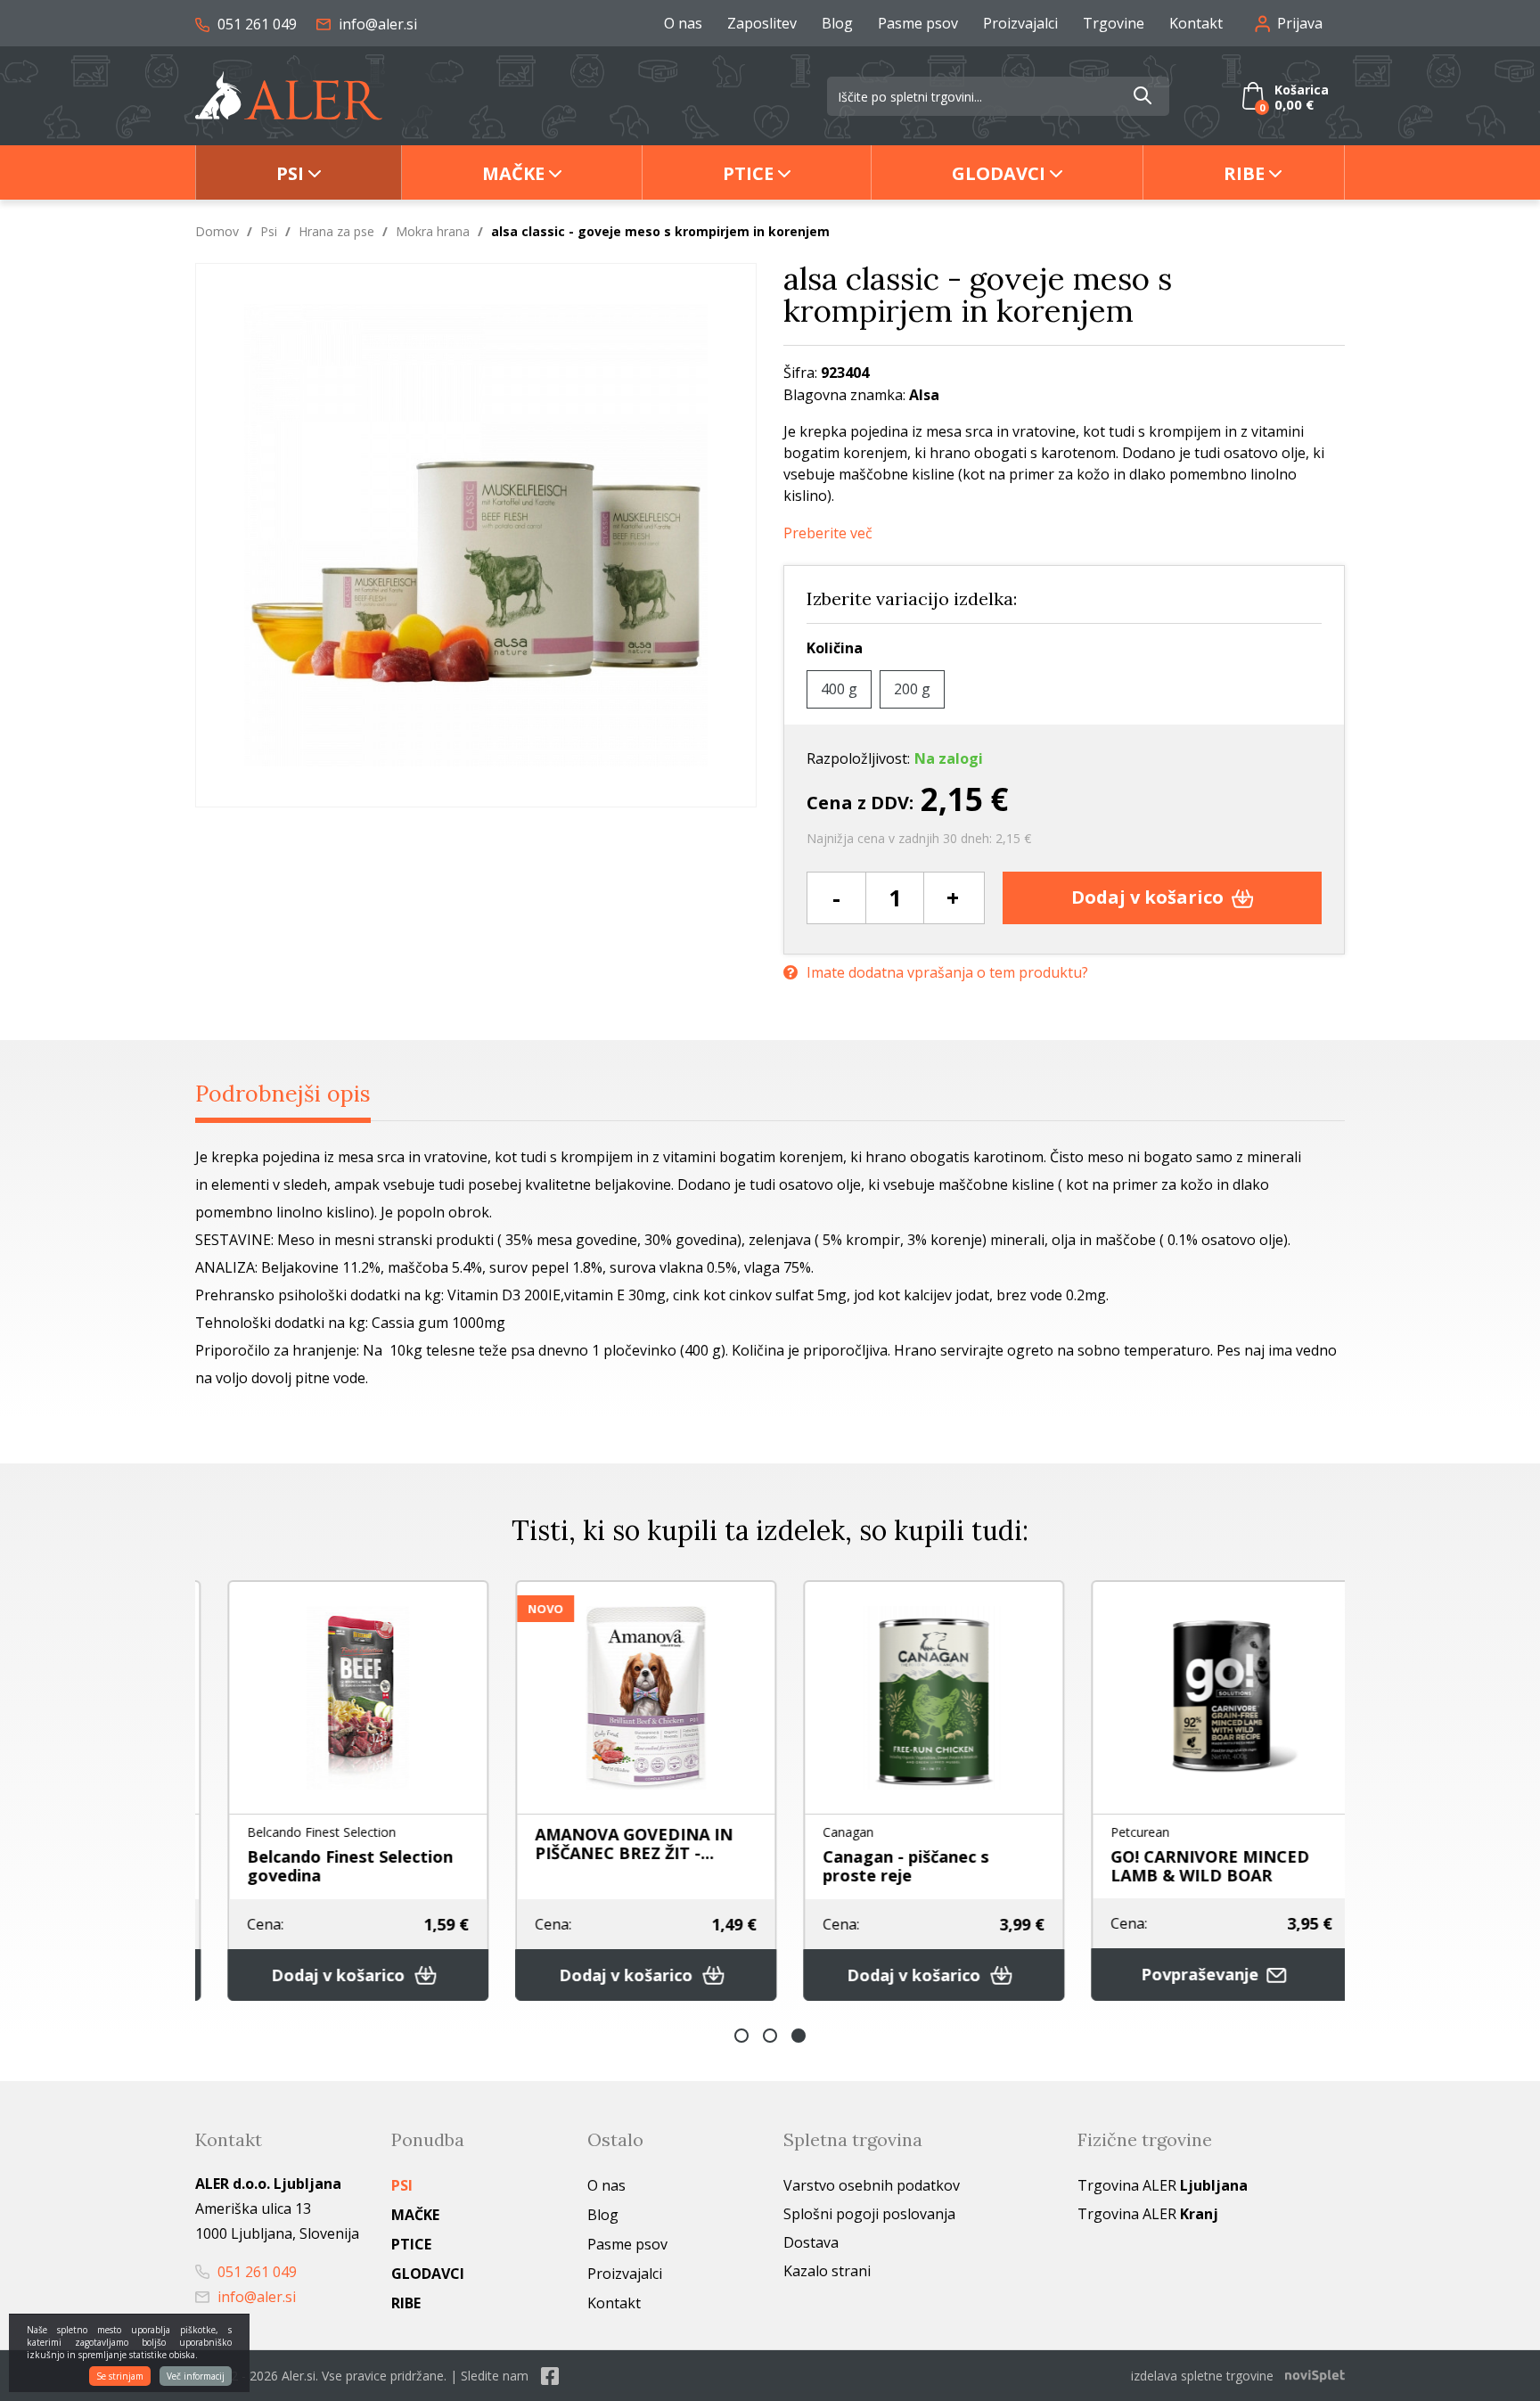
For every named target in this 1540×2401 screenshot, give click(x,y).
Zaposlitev (762, 23)
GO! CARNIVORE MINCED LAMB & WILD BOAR (1191, 1866)
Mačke (513, 173)
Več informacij (196, 2376)
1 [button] (741, 2036)
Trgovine (1114, 23)
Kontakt (1196, 23)
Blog (837, 23)
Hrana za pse (336, 231)
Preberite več (828, 533)
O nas (683, 23)
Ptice (748, 173)
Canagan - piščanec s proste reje (887, 1866)
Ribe (1244, 173)
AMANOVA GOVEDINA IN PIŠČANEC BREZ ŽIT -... (615, 1844)
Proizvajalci (1020, 23)
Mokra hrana (433, 231)
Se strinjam (120, 2376)
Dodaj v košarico (1150, 897)
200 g (912, 689)
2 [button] (770, 2036)
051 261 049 (255, 24)
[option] (339, 1791)
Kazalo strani (827, 2271)
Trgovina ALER (1163, 2185)
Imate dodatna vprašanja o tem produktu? (947, 972)
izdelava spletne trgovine (1202, 2376)
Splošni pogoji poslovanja (869, 2214)
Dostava (811, 2242)
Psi (290, 173)
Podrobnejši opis (283, 1094)
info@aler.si (376, 24)
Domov (217, 231)
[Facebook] (550, 2376)
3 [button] (799, 2036)
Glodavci (999, 173)
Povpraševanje (1183, 1974)
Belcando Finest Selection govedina (331, 1866)
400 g (839, 689)
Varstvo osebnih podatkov (872, 2185)
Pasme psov (918, 23)
